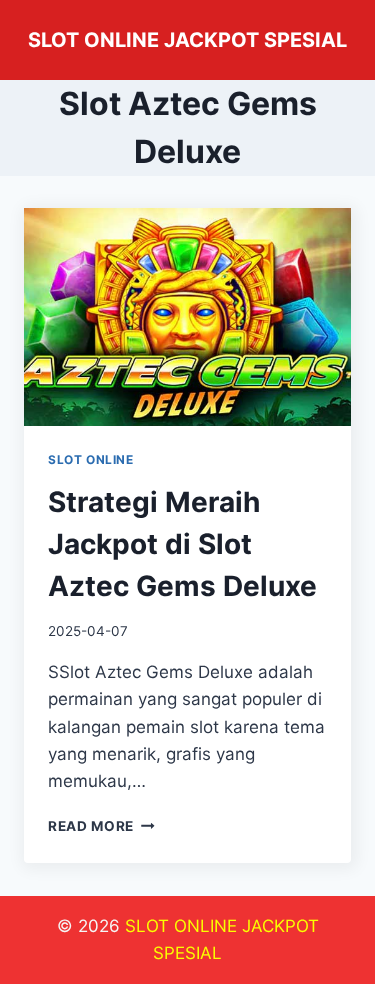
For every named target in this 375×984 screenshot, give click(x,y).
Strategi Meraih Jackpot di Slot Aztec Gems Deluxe (182, 544)
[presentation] (187, 317)
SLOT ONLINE (91, 459)
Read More (101, 826)
